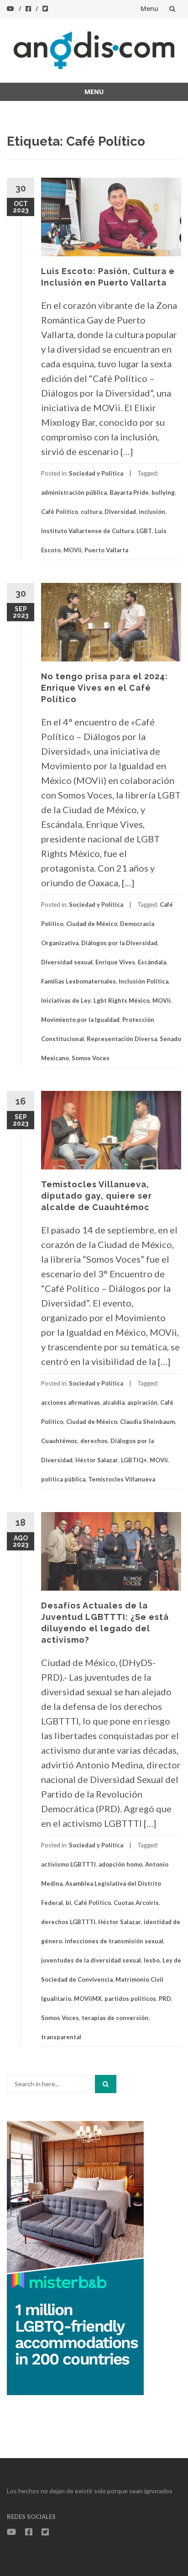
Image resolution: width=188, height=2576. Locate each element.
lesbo (152, 1960)
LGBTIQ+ (134, 1460)
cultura (91, 512)
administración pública (74, 492)
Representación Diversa (122, 1039)
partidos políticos (130, 1999)
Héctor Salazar (97, 1460)
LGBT (144, 531)
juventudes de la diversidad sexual (91, 1960)
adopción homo (120, 1864)
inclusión (152, 512)
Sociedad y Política (96, 473)
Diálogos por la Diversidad (119, 943)
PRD (165, 1999)
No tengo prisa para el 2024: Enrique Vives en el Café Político (104, 688)
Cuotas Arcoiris (136, 1903)
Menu (149, 8)
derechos (94, 1441)
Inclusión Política (144, 981)
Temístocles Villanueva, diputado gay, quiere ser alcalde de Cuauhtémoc (97, 1196)
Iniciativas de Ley (66, 1000)
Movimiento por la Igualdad (80, 1020)
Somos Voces (91, 1058)
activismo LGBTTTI (68, 1864)
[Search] (106, 2084)
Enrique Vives (115, 962)
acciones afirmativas (70, 1402)
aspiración (142, 1402)
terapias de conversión (115, 2018)
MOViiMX (88, 1999)
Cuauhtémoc (59, 1441)
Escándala (152, 962)
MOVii (73, 550)
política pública (63, 1479)
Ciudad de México (92, 924)
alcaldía (114, 1402)
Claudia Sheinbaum (147, 1422)
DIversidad (120, 512)
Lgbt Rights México (122, 1000)
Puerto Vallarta (106, 550)
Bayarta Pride (129, 492)
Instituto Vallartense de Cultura (87, 531)
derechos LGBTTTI (68, 1922)
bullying (163, 492)
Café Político (60, 512)
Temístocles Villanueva (122, 1479)
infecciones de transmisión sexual (114, 1941)
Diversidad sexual (67, 962)
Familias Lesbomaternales (78, 981)
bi (68, 1903)
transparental (61, 2037)
